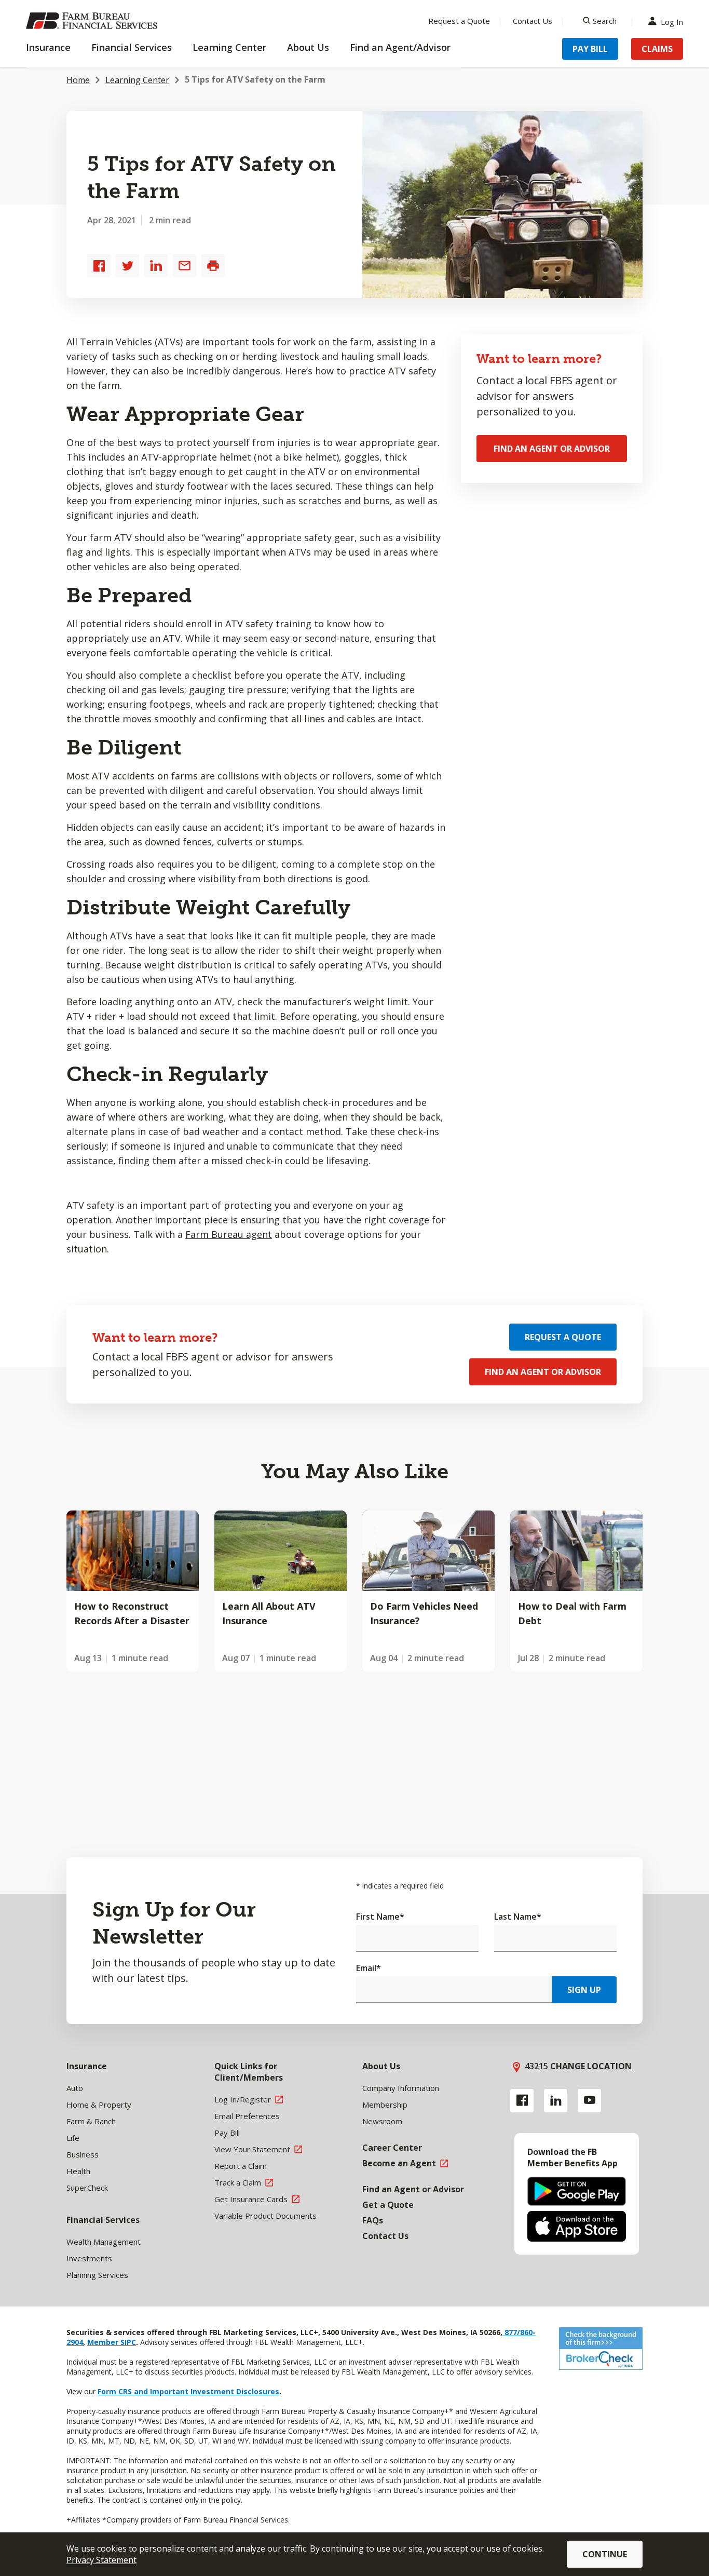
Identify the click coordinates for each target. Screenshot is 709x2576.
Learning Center (137, 80)
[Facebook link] (522, 2101)
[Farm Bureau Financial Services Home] (93, 21)
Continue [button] (605, 2554)
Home (78, 80)
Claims (657, 49)
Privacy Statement (101, 2560)
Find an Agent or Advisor (552, 449)
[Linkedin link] (556, 2101)
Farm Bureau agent (229, 1234)
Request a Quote (459, 21)
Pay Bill (590, 49)
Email (369, 1968)
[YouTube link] (589, 2101)
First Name (380, 1917)
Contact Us (533, 21)
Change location (590, 2066)
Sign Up (584, 1990)
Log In (672, 21)
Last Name (518, 1917)
